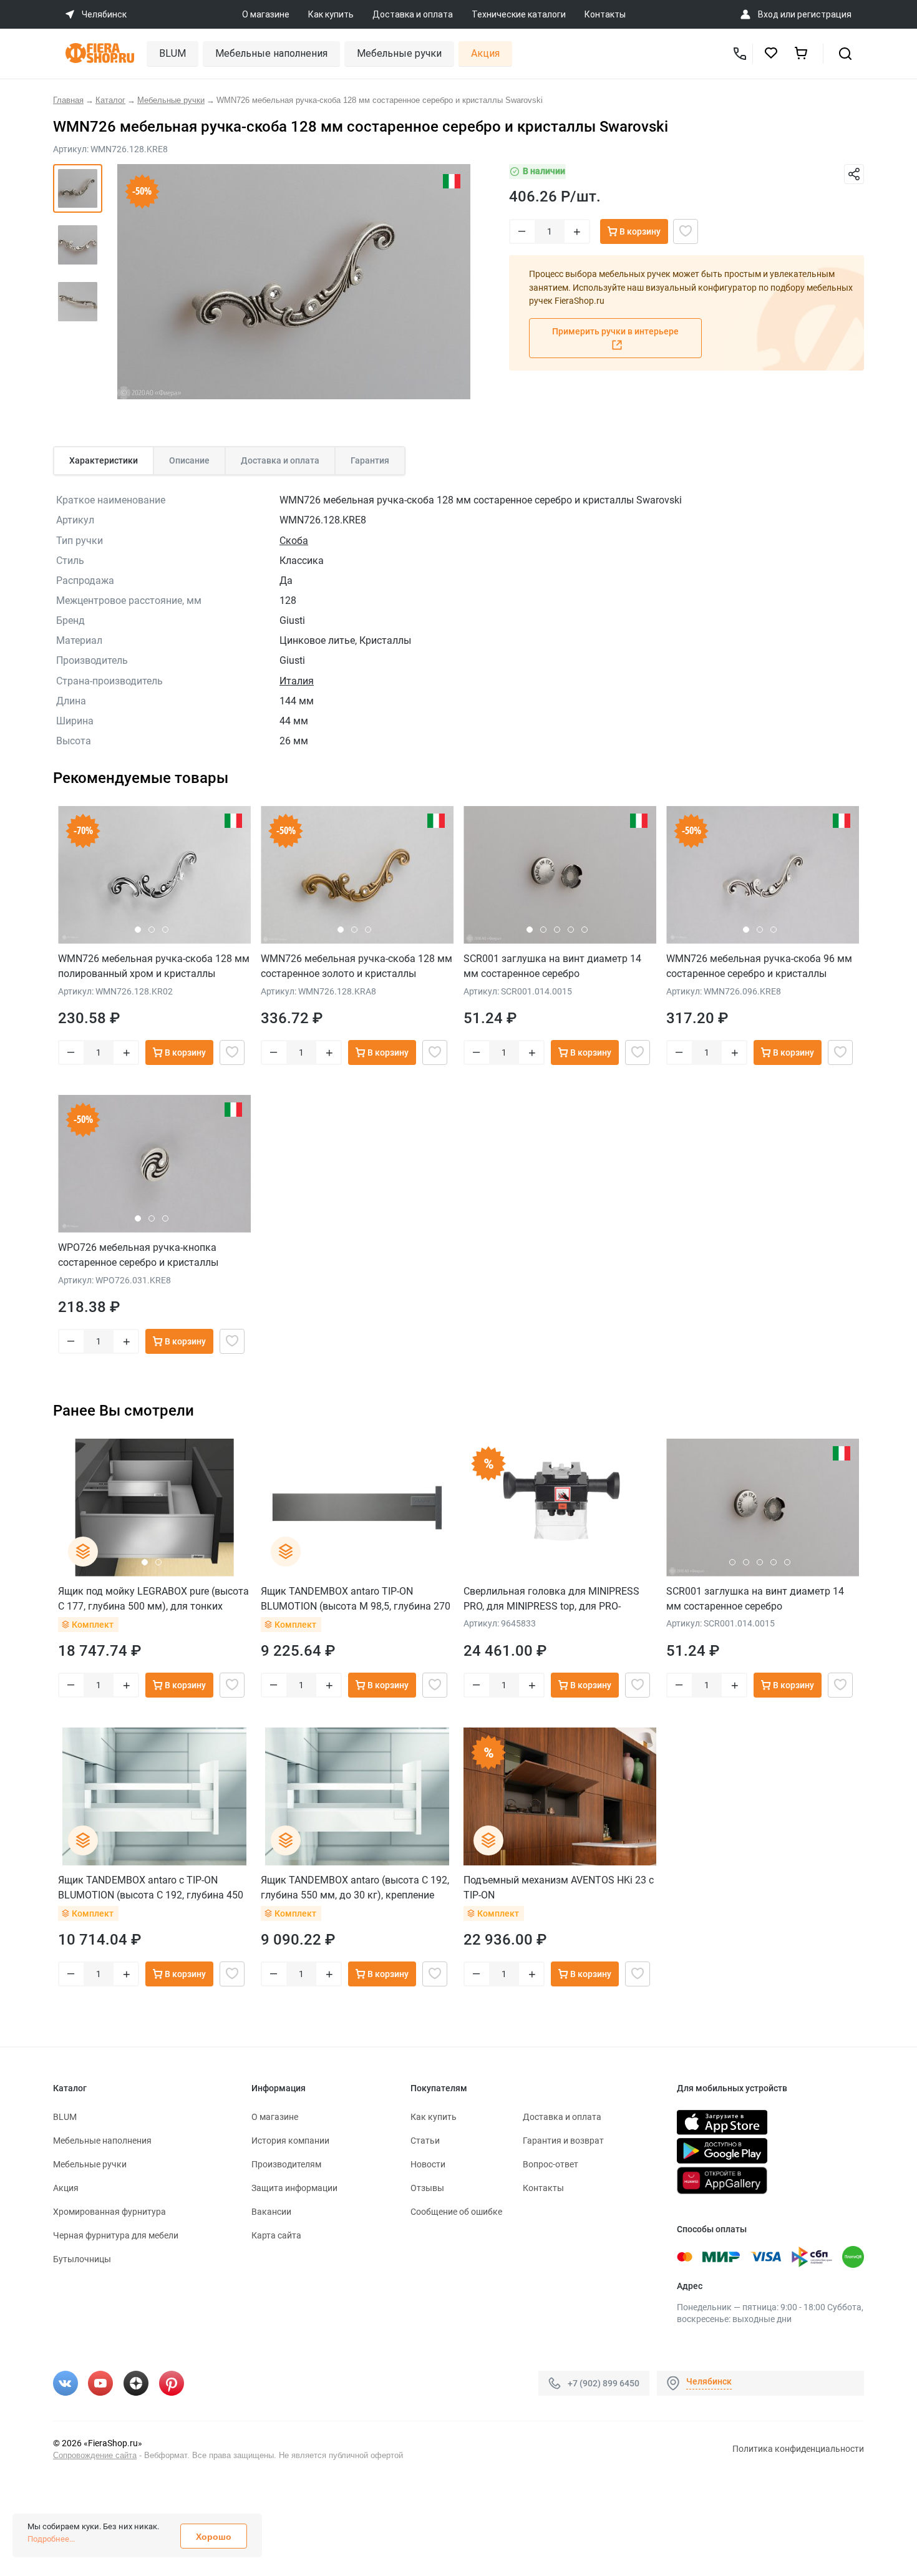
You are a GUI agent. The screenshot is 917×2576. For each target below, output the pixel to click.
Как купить (331, 14)
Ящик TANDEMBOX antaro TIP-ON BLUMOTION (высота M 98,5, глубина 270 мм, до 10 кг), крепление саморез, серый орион (356, 1599)
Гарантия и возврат (563, 2141)
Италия (297, 681)
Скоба (294, 541)
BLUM (172, 53)
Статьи (425, 2141)
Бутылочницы (82, 2259)
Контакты (605, 14)
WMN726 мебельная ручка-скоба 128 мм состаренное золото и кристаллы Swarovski (357, 966)
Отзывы (427, 2188)
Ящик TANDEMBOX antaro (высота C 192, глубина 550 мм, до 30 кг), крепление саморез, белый (355, 1888)
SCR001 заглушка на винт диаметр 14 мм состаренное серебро (552, 966)
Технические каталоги (519, 14)
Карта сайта (276, 2235)
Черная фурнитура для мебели (116, 2235)
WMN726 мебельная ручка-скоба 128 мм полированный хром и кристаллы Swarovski (154, 966)
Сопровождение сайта (95, 2455)
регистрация (824, 14)
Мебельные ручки (399, 53)
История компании (290, 2141)
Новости (428, 2164)
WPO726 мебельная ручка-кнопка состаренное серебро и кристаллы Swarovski (138, 1255)
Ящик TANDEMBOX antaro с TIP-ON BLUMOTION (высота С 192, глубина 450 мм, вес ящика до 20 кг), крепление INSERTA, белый (151, 1888)
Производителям (286, 2164)
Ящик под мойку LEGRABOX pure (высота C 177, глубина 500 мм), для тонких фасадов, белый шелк (153, 1599)
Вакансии (271, 2212)
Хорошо (214, 2537)
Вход (768, 14)
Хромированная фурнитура (109, 2212)
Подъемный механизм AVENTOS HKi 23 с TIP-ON (559, 1888)
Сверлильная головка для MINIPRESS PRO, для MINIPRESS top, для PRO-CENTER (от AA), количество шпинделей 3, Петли (556, 1599)
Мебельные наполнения (271, 53)
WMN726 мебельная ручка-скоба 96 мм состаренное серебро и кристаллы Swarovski (759, 966)
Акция (485, 53)
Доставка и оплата (413, 14)
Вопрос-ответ (551, 2164)
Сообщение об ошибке (456, 2212)
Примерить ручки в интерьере (615, 331)
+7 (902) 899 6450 (604, 2383)
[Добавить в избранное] (686, 231)
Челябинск (709, 2381)
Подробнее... (51, 2539)
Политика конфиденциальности (798, 2449)
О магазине (266, 14)
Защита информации (294, 2188)
